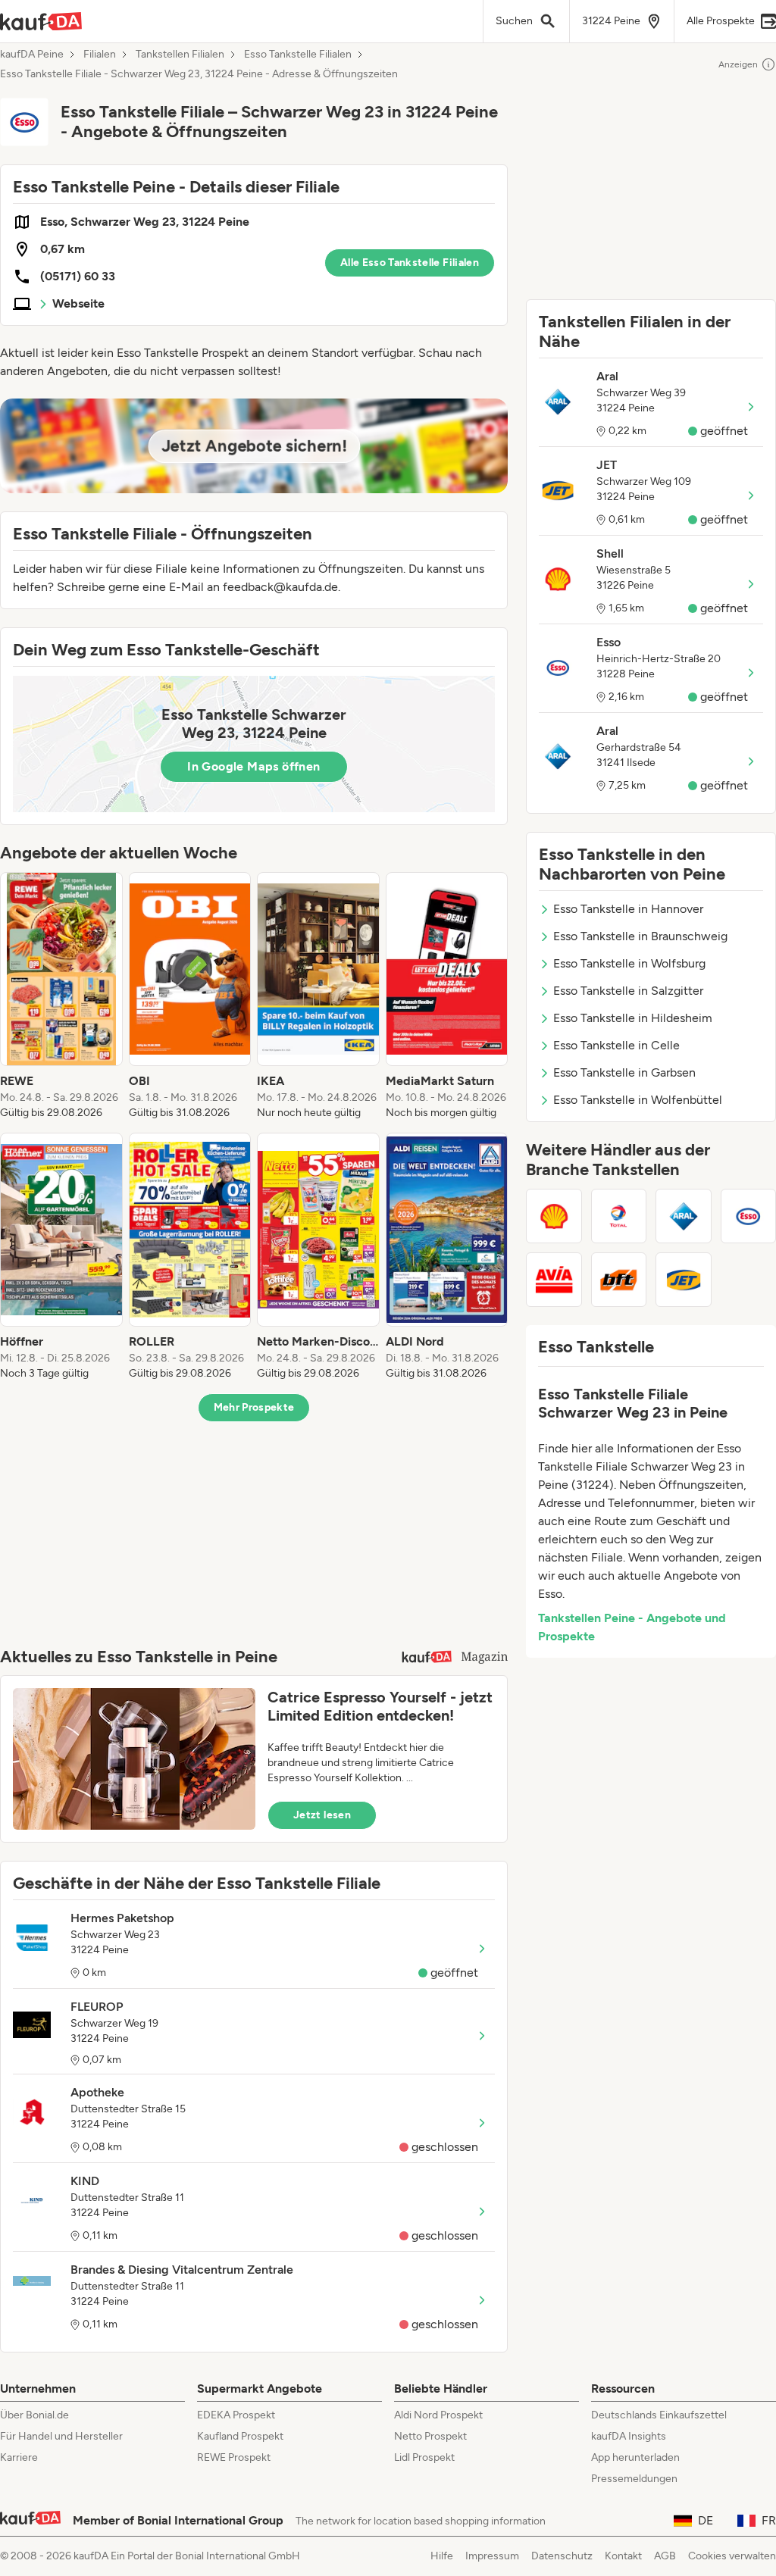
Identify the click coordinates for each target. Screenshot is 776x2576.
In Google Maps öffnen (253, 766)
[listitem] (61, 996)
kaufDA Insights (629, 2436)
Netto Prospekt (430, 2436)
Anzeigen (738, 64)
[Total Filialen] (619, 1216)
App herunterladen (635, 2457)
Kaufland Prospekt (240, 2436)
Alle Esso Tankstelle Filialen (410, 263)
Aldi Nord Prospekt (438, 2415)
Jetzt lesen (322, 1815)
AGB (665, 2556)
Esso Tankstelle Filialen (298, 55)
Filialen (100, 55)
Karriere (19, 2457)
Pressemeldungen (634, 2479)
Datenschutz (562, 2556)
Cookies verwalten (732, 2556)
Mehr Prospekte (254, 1407)
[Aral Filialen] (684, 1216)
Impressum (492, 2556)
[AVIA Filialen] (554, 1280)
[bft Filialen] (619, 1280)
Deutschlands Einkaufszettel (659, 2415)
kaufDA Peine (32, 55)
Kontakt (623, 2556)
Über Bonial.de (34, 2415)
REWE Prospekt (234, 2457)
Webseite (78, 303)
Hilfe (442, 2556)
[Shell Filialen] (554, 1216)
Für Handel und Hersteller (61, 2436)
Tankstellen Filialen (180, 55)
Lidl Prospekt (424, 2457)
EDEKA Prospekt (236, 2415)
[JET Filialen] (684, 1280)
